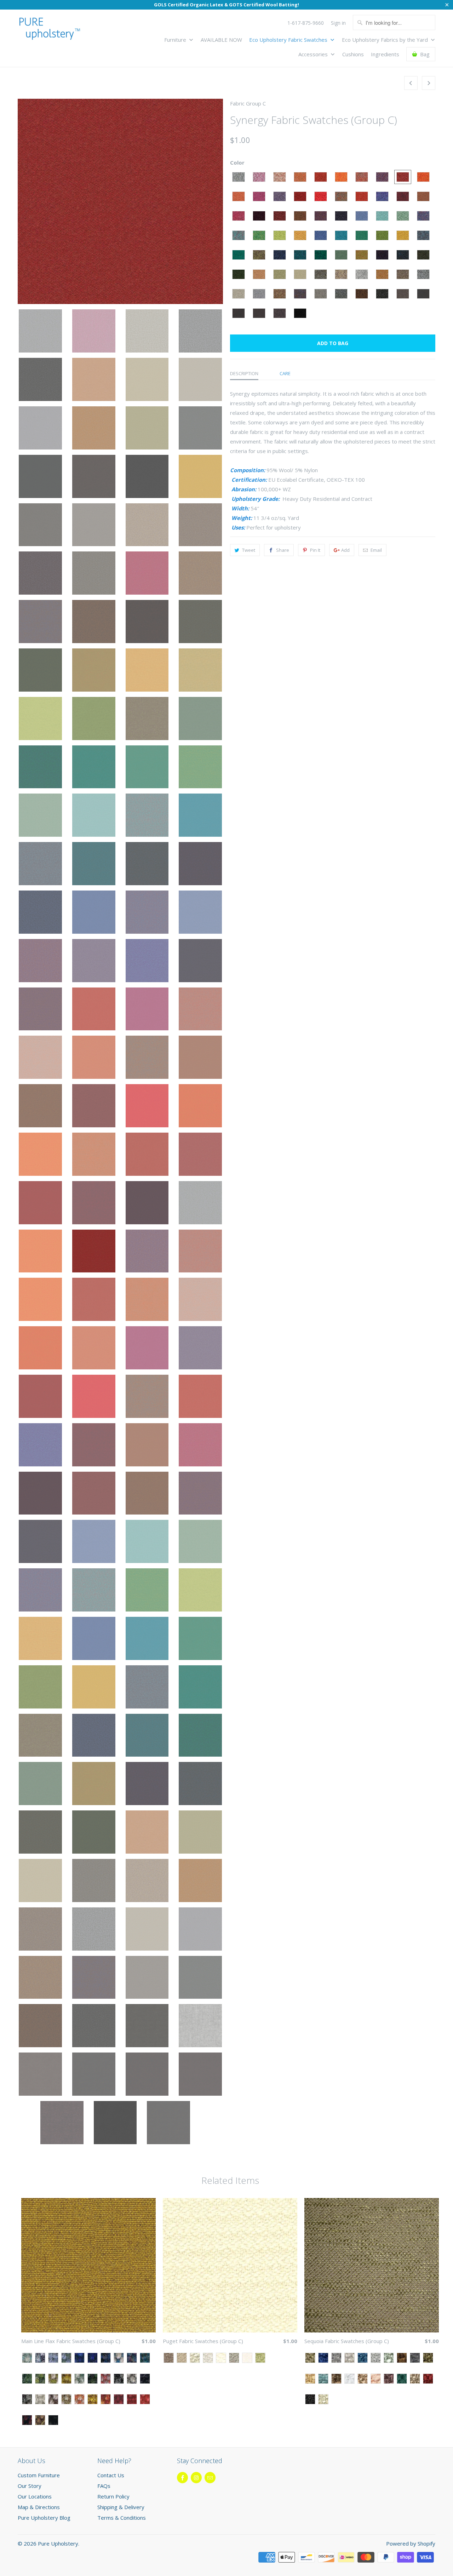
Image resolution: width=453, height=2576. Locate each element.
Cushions (353, 54)
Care (285, 373)
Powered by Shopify (411, 2543)
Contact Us (111, 2475)
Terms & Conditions (122, 2518)
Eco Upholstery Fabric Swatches (289, 40)
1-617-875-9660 (306, 23)
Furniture (176, 40)
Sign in (338, 23)
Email (376, 550)
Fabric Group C (248, 103)
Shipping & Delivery (121, 2507)
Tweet (249, 550)
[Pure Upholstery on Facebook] (182, 2478)
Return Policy (113, 2496)
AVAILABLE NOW (221, 40)
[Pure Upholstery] (50, 30)
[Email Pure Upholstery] (210, 2478)
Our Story (30, 2486)
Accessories (314, 54)
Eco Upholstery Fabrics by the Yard (386, 40)
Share (283, 550)
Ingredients (385, 54)
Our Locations (35, 2496)
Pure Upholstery (58, 2543)
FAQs (104, 2486)
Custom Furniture (39, 2475)
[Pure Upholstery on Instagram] (196, 2478)
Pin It (315, 550)
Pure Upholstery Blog (44, 2518)
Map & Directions (39, 2507)
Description (244, 373)
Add (345, 550)
